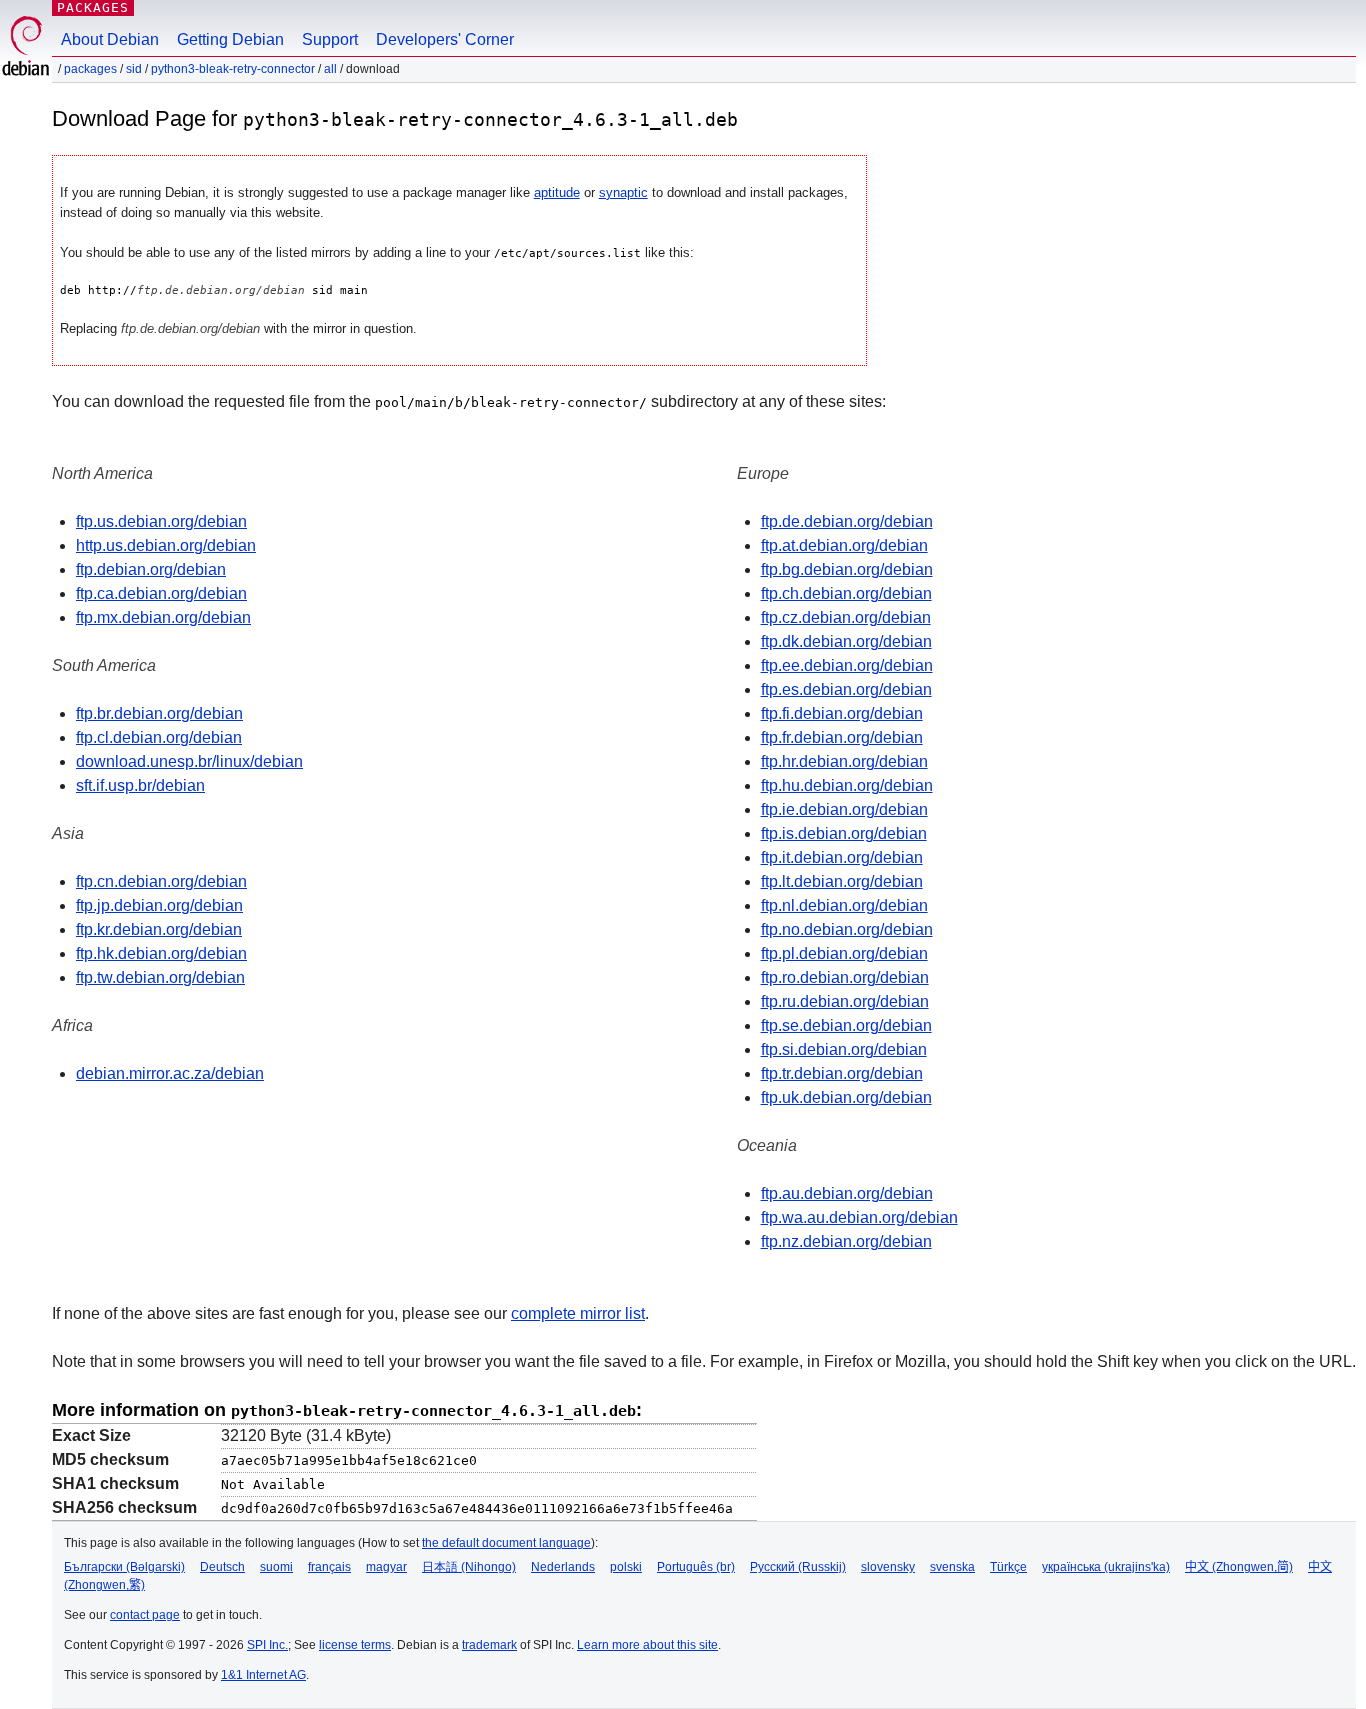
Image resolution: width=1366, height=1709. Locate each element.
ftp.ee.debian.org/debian (847, 665)
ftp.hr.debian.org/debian (844, 761)
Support (330, 39)
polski (626, 1567)
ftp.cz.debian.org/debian (846, 617)
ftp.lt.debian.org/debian (842, 881)
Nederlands (563, 1567)
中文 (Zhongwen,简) (1239, 1567)
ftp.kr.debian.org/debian (159, 929)
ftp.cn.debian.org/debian (161, 881)
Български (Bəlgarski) (124, 1567)
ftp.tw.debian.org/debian (160, 977)
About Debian (110, 39)
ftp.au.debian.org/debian (847, 1193)
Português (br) (696, 1567)
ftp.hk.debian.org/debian (161, 953)
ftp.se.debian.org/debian (846, 1025)
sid (134, 69)
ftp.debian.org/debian (151, 569)
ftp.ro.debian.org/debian (845, 977)
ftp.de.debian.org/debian (847, 521)
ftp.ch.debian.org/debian (846, 593)
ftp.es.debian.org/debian (846, 689)
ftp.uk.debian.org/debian (846, 1097)
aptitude (557, 192)
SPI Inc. (267, 1645)
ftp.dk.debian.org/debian (846, 641)
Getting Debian (230, 39)
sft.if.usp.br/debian (140, 785)
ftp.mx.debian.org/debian (163, 617)
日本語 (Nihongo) (469, 1567)
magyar (386, 1567)
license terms (355, 1645)
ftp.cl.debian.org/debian (159, 737)
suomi (276, 1567)
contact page (145, 1615)
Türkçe (1008, 1567)
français (329, 1567)
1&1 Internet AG (263, 1675)
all (330, 69)
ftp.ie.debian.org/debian (844, 809)
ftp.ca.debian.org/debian (161, 593)
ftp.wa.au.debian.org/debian (859, 1217)
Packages (93, 7)
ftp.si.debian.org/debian (844, 1049)
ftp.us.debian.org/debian (161, 521)
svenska (952, 1567)
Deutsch (222, 1567)
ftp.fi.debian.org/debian (842, 713)
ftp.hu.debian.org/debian (847, 785)
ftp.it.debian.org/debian (842, 857)
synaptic (623, 192)
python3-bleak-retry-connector (233, 69)
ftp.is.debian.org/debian (844, 833)
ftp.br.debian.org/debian (159, 713)
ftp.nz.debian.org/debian (846, 1241)
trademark (489, 1645)
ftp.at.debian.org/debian (844, 545)
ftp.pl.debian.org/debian (844, 953)
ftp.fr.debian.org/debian (842, 737)
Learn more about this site (647, 1645)
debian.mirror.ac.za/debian (170, 1073)
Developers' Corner (445, 39)
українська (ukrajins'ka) (1106, 1567)
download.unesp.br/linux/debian (189, 761)
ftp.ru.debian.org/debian (845, 1001)
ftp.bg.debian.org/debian (847, 569)
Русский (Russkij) (798, 1567)
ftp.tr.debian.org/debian (842, 1073)
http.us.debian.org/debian (166, 545)
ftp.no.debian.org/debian (847, 929)
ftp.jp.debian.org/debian (159, 905)
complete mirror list (578, 1313)
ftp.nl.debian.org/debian (844, 905)
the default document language (506, 1543)
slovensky (888, 1567)
